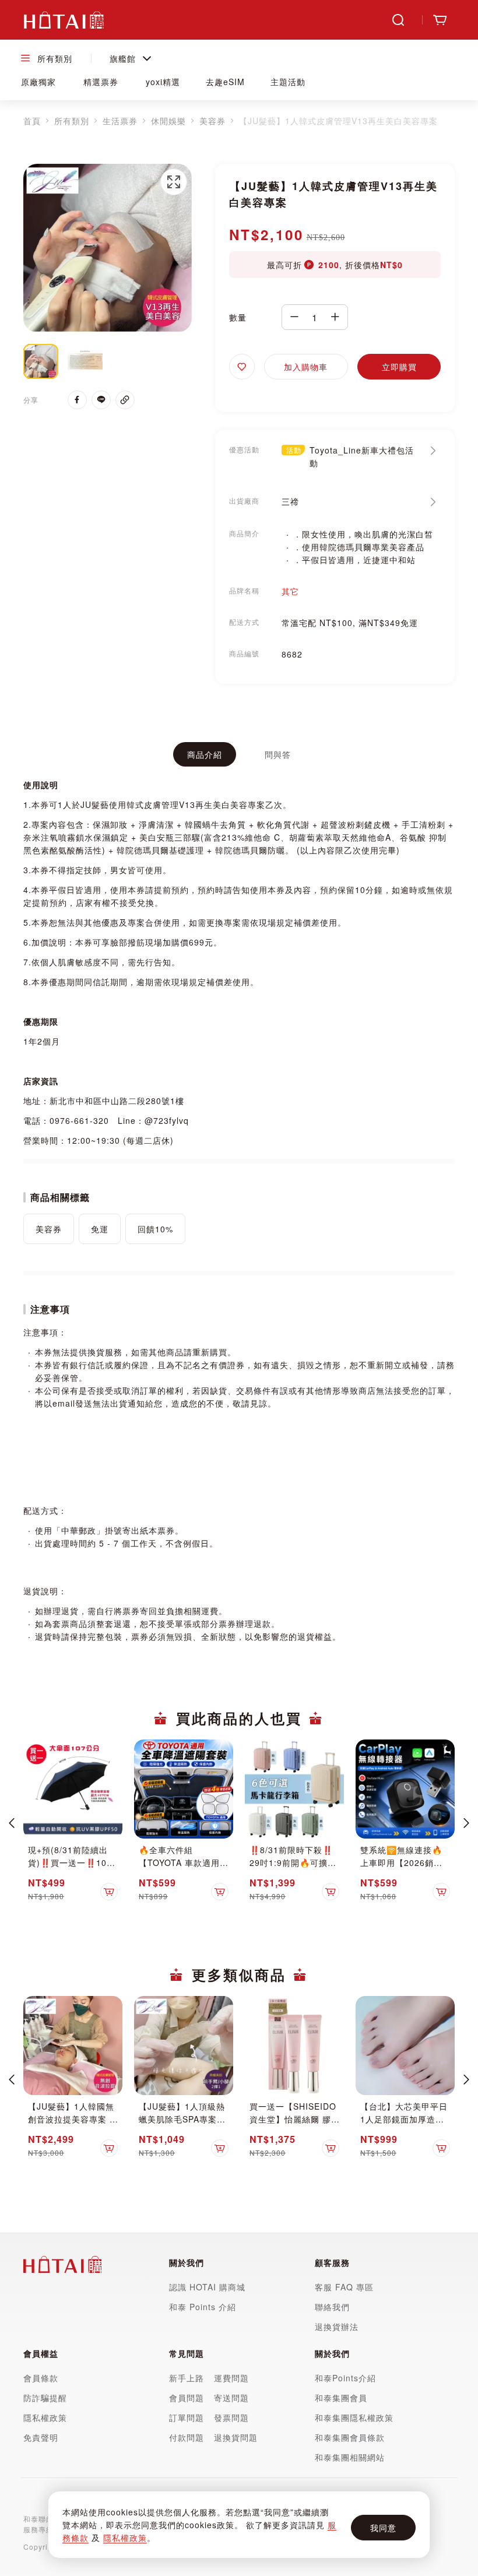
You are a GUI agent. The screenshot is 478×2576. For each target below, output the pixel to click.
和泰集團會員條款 (350, 2437)
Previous (12, 1823)
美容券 (212, 121)
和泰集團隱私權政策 (354, 2417)
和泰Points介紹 (345, 2378)
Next (466, 1823)
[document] (239, 2525)
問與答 (278, 754)
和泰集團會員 (341, 2398)
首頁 (32, 121)
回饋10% (155, 1229)
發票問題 (231, 2417)
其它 (290, 591)
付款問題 (188, 2437)
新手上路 (187, 2378)
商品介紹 (205, 754)
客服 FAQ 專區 (344, 2287)
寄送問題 (231, 2398)
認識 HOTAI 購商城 (207, 2287)
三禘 (290, 501)
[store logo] (64, 20)
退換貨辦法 (337, 2327)
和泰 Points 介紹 (203, 2307)
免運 (100, 1229)
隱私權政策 (125, 2538)
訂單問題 (187, 2417)
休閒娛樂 (168, 121)
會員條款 (41, 2378)
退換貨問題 (236, 2437)
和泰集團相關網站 (350, 2457)
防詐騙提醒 (45, 2398)
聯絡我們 (332, 2307)
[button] (174, 182)
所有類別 (72, 121)
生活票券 (120, 121)
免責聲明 (41, 2437)
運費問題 (231, 2378)
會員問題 (187, 2398)
